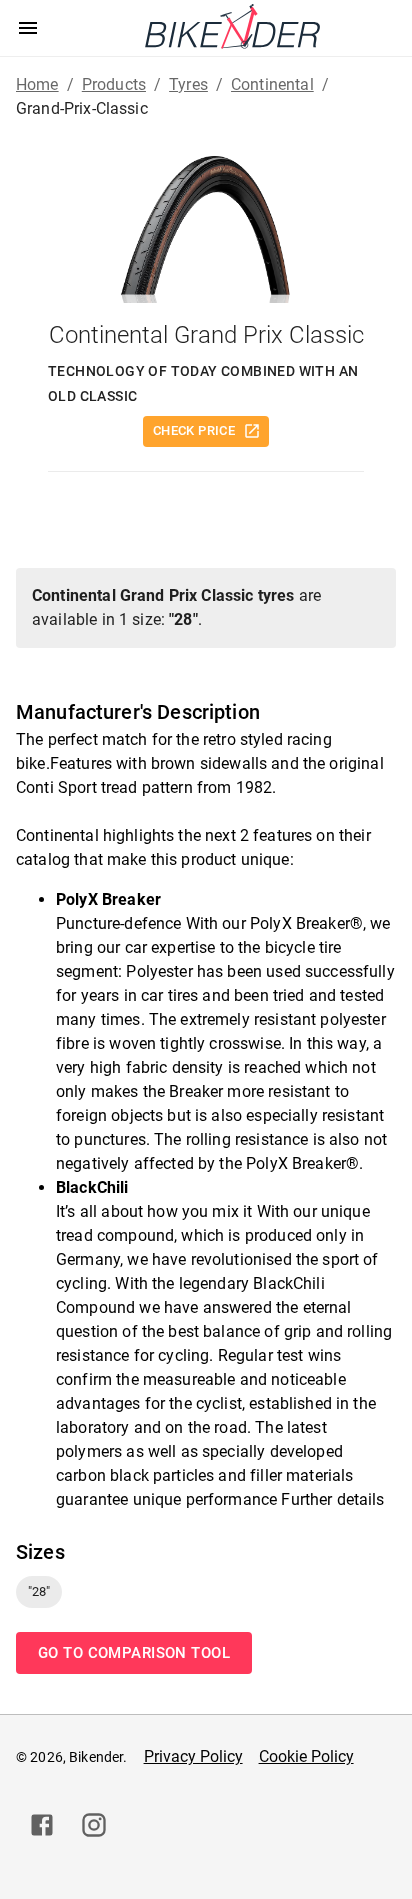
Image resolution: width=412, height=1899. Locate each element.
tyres (188, 84)
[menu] (28, 28)
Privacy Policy (193, 1756)
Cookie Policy (306, 1756)
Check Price (194, 430)
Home (37, 84)
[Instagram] (94, 1825)
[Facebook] (42, 1825)
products (114, 84)
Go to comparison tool (134, 1653)
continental (272, 84)
